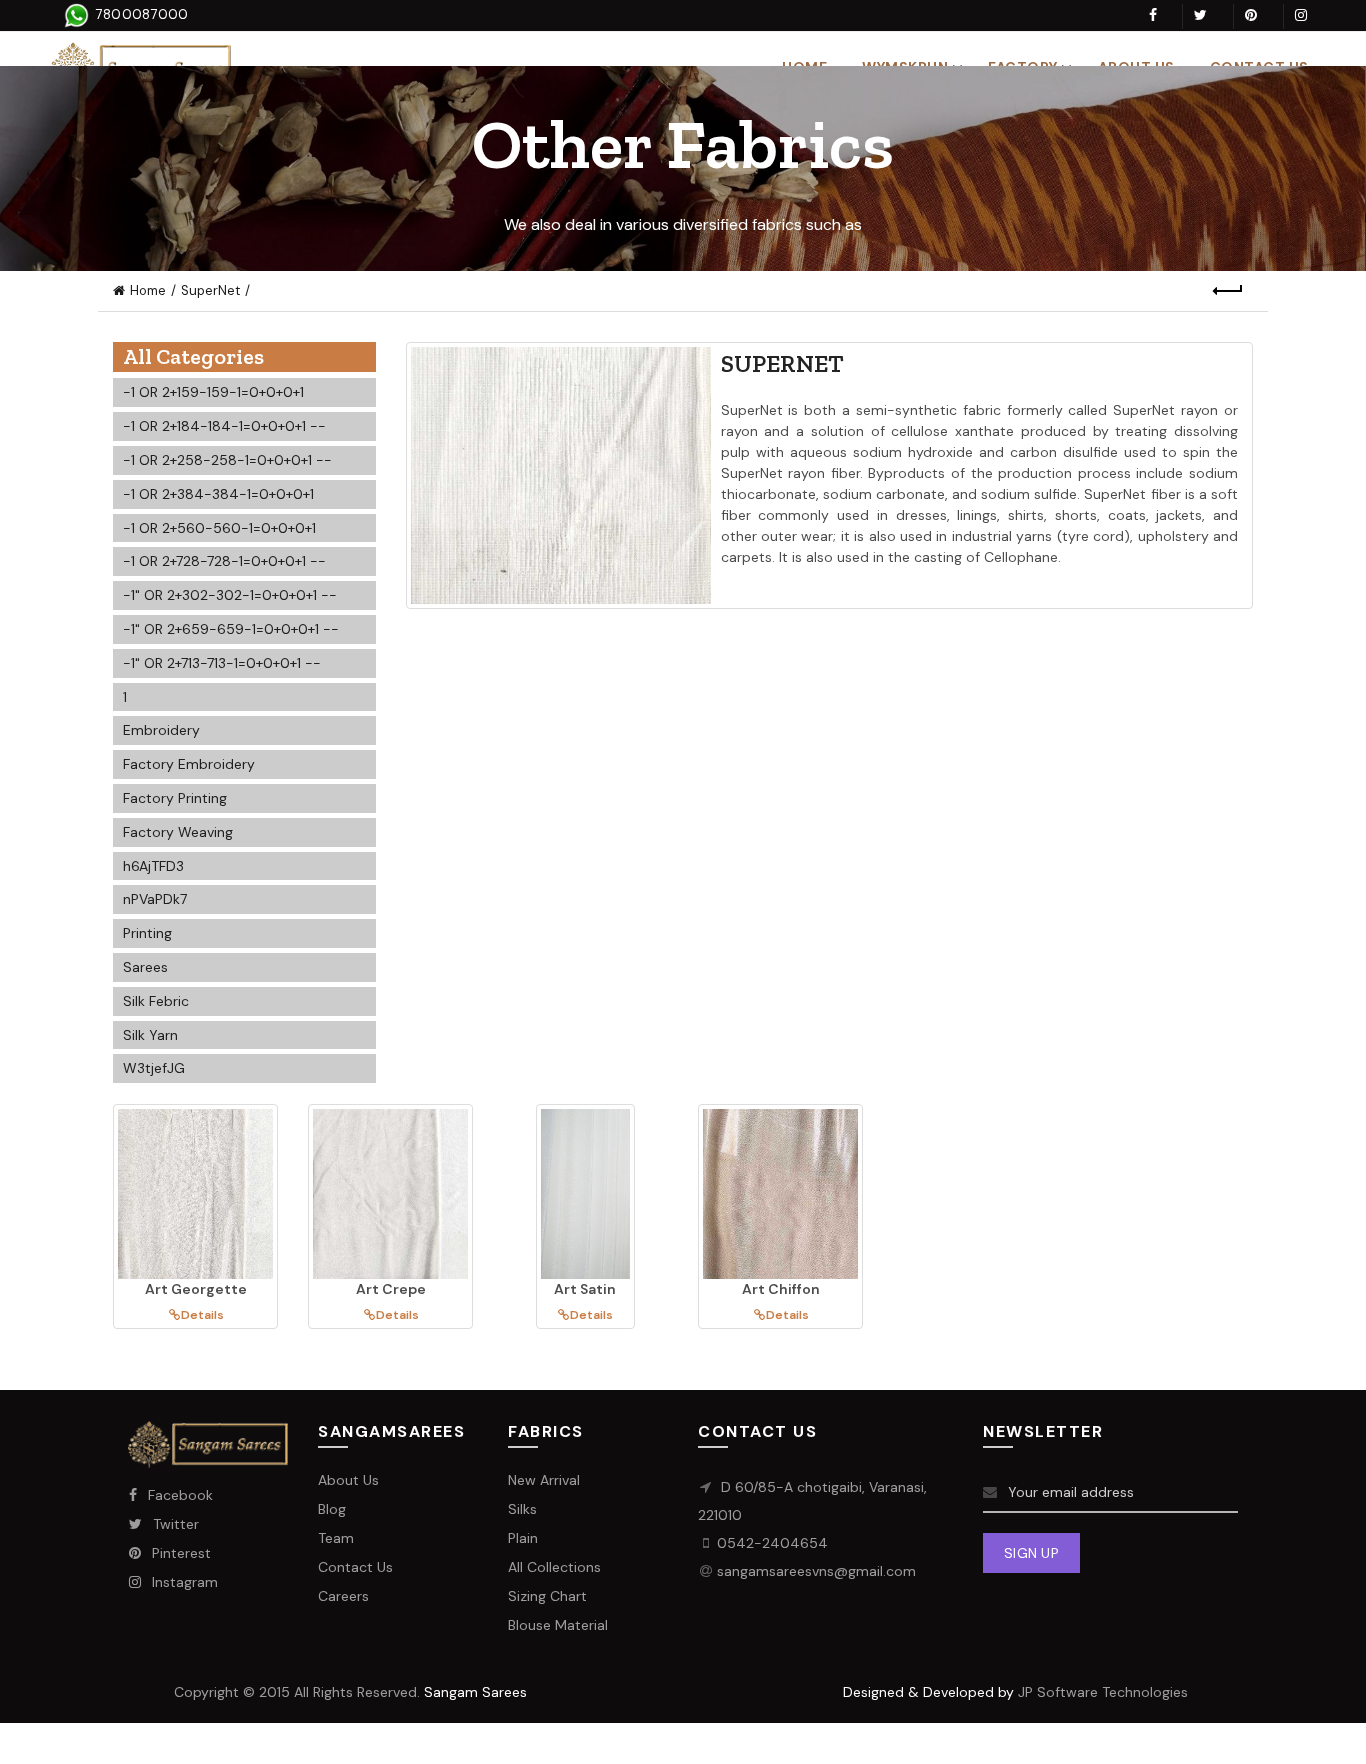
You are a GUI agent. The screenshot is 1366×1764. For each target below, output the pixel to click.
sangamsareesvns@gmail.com (816, 1571)
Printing (147, 933)
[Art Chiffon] (780, 1194)
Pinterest (181, 1553)
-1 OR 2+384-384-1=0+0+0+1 (218, 494)
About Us (348, 1480)
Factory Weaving (178, 832)
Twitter (176, 1524)
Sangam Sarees (475, 1692)
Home (148, 290)
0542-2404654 (772, 1543)
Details (202, 1315)
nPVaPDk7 (155, 899)
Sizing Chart (547, 1596)
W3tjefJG (154, 1068)
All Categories (193, 356)
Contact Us (355, 1567)
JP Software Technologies (1103, 1692)
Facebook (180, 1495)
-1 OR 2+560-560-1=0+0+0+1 (219, 528)
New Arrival (544, 1480)
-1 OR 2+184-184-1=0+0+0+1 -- (224, 426)
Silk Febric (156, 1001)
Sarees (145, 967)
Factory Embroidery (189, 764)
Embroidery (161, 730)
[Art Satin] (585, 1194)
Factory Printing (175, 798)
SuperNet (210, 290)
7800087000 (139, 14)
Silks (522, 1509)
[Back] (1228, 291)
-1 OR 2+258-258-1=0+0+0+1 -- (227, 460)
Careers (343, 1596)
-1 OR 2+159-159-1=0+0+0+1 (213, 392)
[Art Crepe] (390, 1194)
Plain (523, 1538)
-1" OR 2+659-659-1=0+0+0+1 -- (231, 629)
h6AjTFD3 (153, 866)
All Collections (554, 1567)
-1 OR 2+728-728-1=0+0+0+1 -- (224, 561)
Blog (332, 1509)
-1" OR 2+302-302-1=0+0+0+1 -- (230, 595)
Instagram (185, 1582)
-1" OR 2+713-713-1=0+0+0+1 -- (222, 663)
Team (336, 1538)
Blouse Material (558, 1625)
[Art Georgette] (195, 1194)
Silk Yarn (150, 1035)
